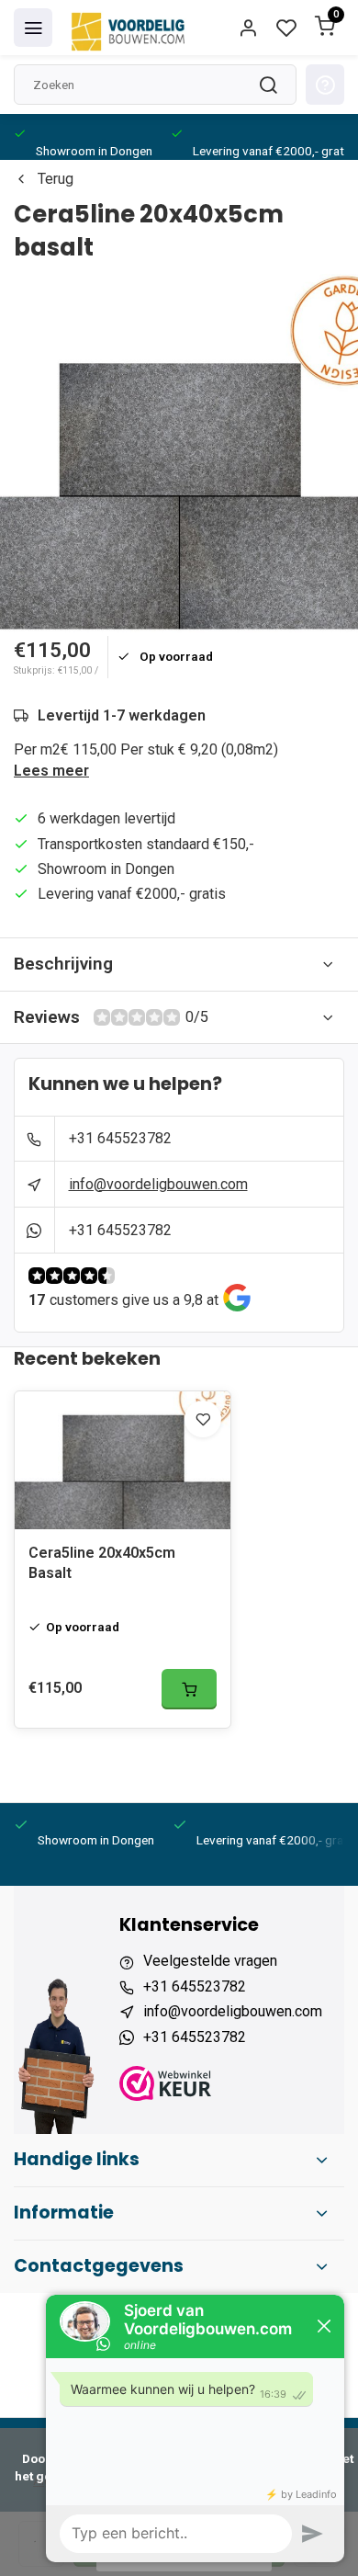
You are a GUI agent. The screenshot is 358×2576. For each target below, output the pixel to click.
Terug (56, 179)
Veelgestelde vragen (210, 1961)
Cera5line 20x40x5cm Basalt (102, 1563)
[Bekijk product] (189, 1689)
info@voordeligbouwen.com (158, 1184)
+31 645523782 (120, 1138)
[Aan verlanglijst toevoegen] (203, 1419)
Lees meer (51, 771)
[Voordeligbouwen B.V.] (130, 28)
